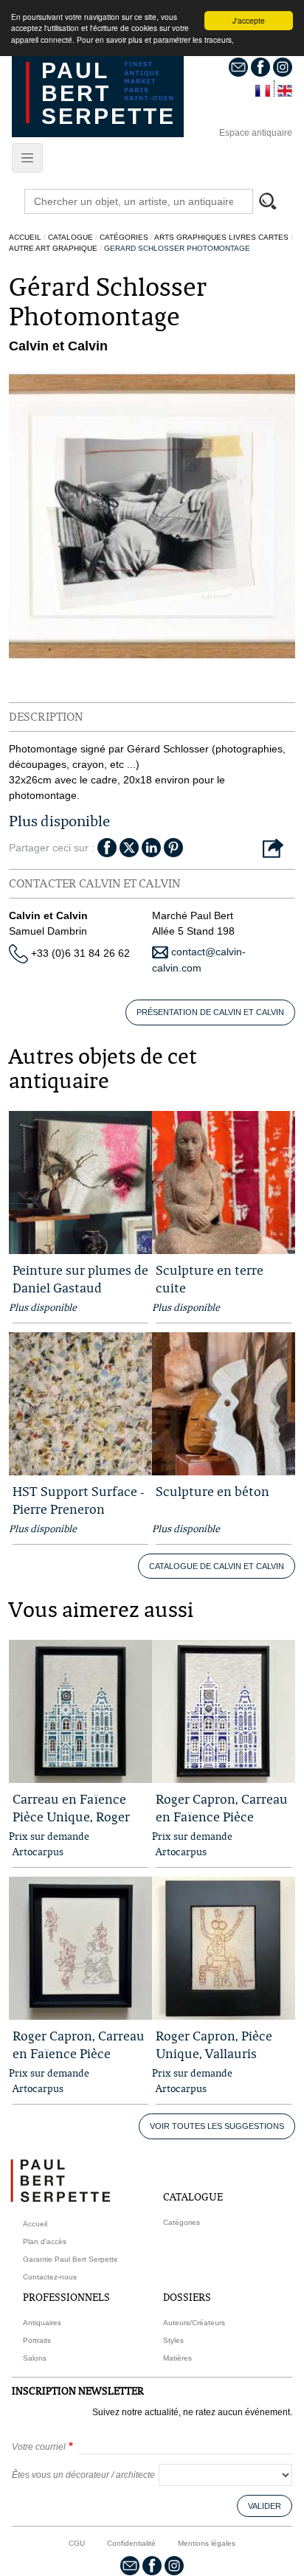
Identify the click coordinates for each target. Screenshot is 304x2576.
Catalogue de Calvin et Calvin (217, 1566)
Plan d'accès (45, 2241)
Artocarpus (38, 1852)
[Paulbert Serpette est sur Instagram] (283, 66)
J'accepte (249, 20)
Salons (35, 2358)
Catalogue (70, 237)
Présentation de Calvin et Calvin (210, 1012)
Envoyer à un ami (273, 849)
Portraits (37, 2340)
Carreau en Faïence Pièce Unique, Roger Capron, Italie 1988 (71, 1817)
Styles (173, 2340)
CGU (77, 2543)
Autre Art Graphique (53, 248)
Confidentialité (131, 2543)
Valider (265, 2506)
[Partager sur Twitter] (129, 847)
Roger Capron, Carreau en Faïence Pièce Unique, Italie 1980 (79, 2053)
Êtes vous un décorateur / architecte (83, 2475)
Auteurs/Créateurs (194, 2323)
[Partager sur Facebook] (107, 847)
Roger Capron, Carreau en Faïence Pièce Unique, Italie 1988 (222, 1817)
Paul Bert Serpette (108, 93)
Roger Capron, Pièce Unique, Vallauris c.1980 (214, 2053)
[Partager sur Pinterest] (173, 847)
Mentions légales (207, 2543)
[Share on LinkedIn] (151, 847)
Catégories (124, 237)
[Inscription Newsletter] (238, 66)
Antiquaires (42, 2323)
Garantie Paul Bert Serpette (70, 2259)
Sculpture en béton (213, 1491)
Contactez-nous (50, 2277)
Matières (177, 2358)
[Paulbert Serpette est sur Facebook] (260, 66)
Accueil (25, 237)
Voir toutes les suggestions (217, 2126)
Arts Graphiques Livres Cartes (221, 237)
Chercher (274, 203)
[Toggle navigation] (27, 158)
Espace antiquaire (256, 133)
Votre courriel (39, 2447)
